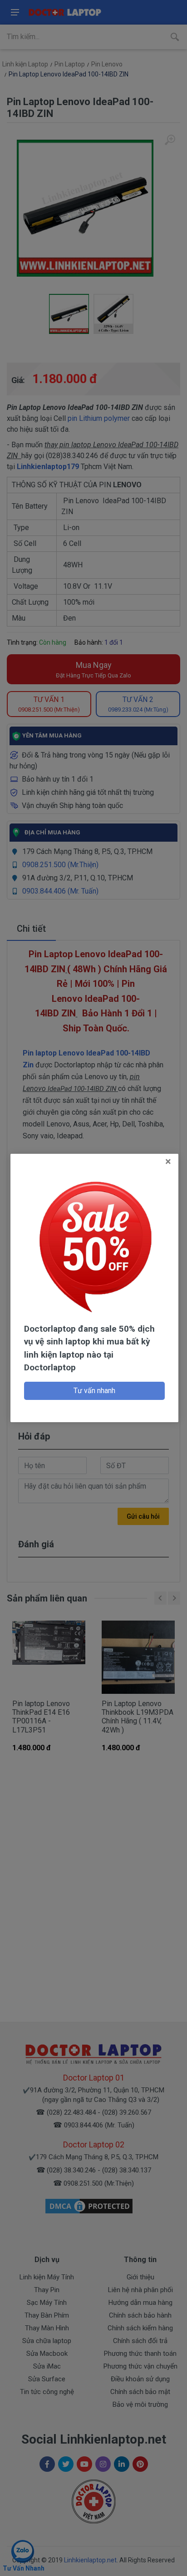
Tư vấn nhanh (94, 1391)
